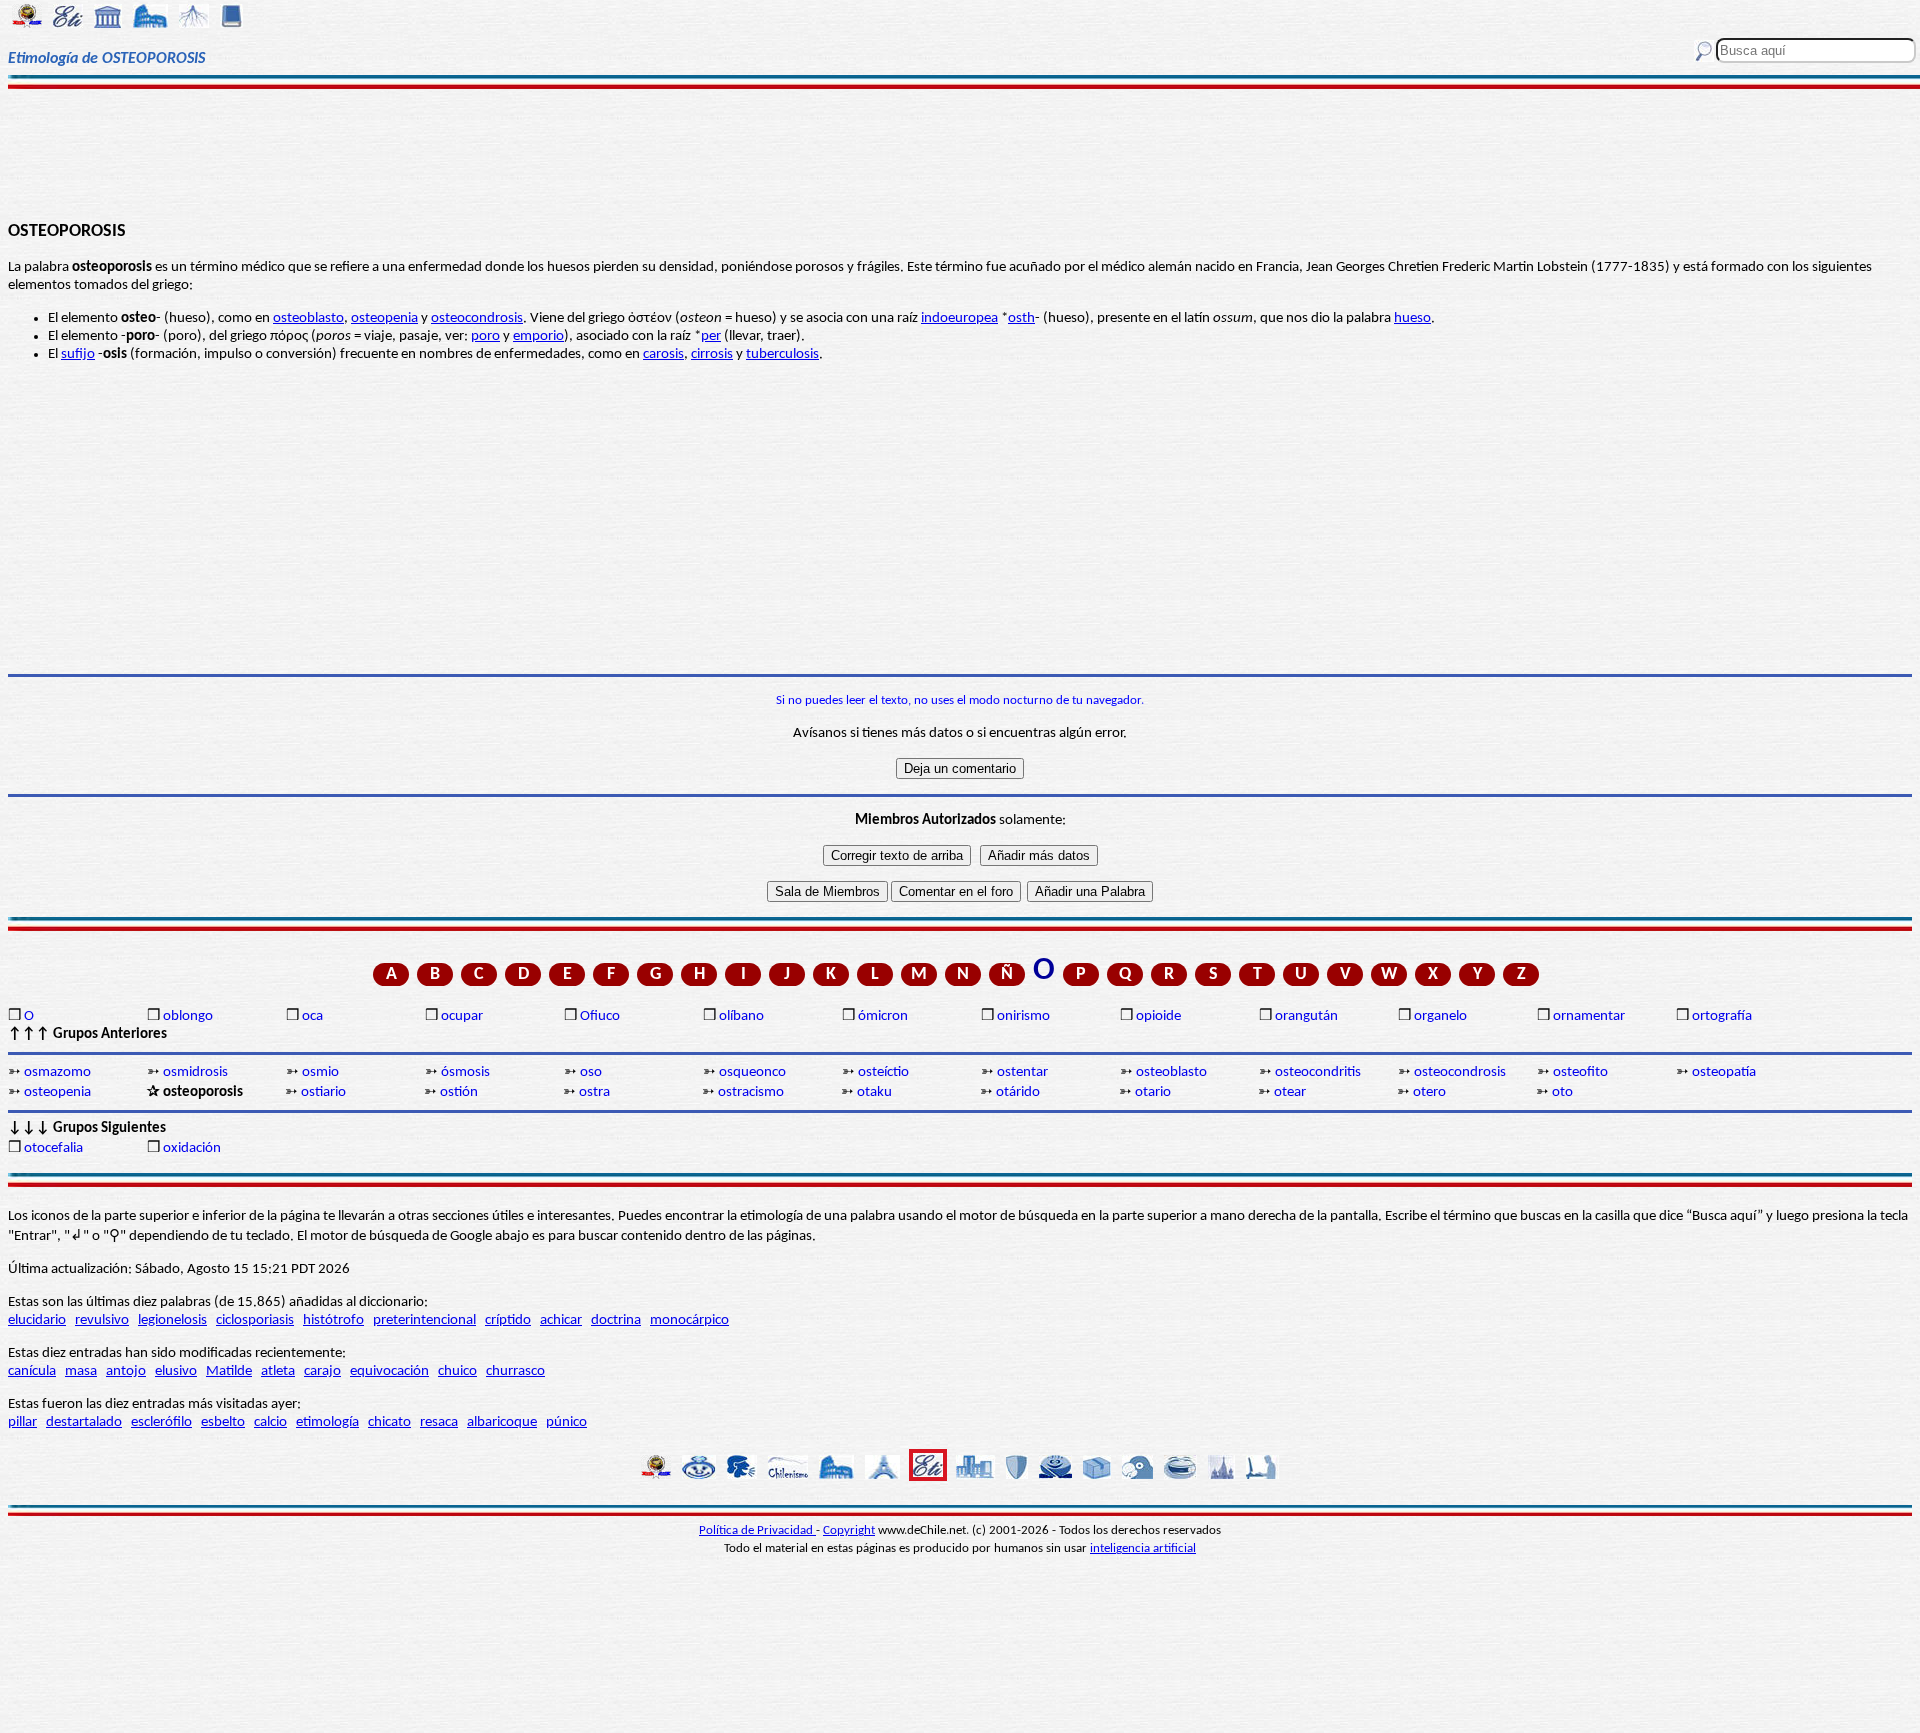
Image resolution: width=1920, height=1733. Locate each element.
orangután (1306, 1016)
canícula (32, 1371)
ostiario (323, 1092)
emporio (538, 336)
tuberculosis (782, 354)
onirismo (1023, 1016)
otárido (1018, 1092)
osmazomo (57, 1072)
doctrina (616, 1320)
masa (81, 1371)
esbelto (223, 1422)
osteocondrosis (477, 318)
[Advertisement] (960, 152)
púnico (566, 1422)
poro (485, 336)
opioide (1158, 1016)
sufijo (78, 354)
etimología (327, 1422)
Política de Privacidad (757, 1530)
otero (1429, 1092)
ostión (459, 1092)
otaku (874, 1092)
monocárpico (689, 1320)
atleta (278, 1371)
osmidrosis (195, 1072)
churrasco (515, 1371)
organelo (1440, 1016)
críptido (508, 1320)
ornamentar (1589, 1016)
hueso (1412, 318)
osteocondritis (1318, 1072)
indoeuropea (959, 318)
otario (1153, 1092)
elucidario (37, 1320)
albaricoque (502, 1422)
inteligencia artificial (1143, 1548)
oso (591, 1072)
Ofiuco (600, 1016)
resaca (439, 1422)
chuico (457, 1371)
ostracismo (751, 1092)
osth (1021, 318)
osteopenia (384, 318)
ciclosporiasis (255, 1320)
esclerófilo (161, 1422)
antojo (126, 1371)
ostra (594, 1092)
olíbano (741, 1016)
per (711, 336)
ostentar (1022, 1072)
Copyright (849, 1530)
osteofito (1580, 1072)
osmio (320, 1072)
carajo (322, 1371)
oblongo (188, 1016)
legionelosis (172, 1320)
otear (1290, 1092)
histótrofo (333, 1320)
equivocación (389, 1371)
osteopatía (1724, 1072)
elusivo (176, 1371)
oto (1562, 1092)
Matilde (229, 1371)
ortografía (1722, 1016)
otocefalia (53, 1148)
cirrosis (712, 354)
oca (312, 1016)
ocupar (462, 1016)
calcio (270, 1422)
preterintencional (424, 1320)
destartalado (84, 1422)
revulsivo (102, 1320)
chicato (389, 1422)
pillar (22, 1422)
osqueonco (752, 1072)
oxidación (192, 1148)
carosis (663, 354)
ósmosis (465, 1072)
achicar (561, 1320)
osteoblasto (308, 318)
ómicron (883, 1016)
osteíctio (883, 1072)
